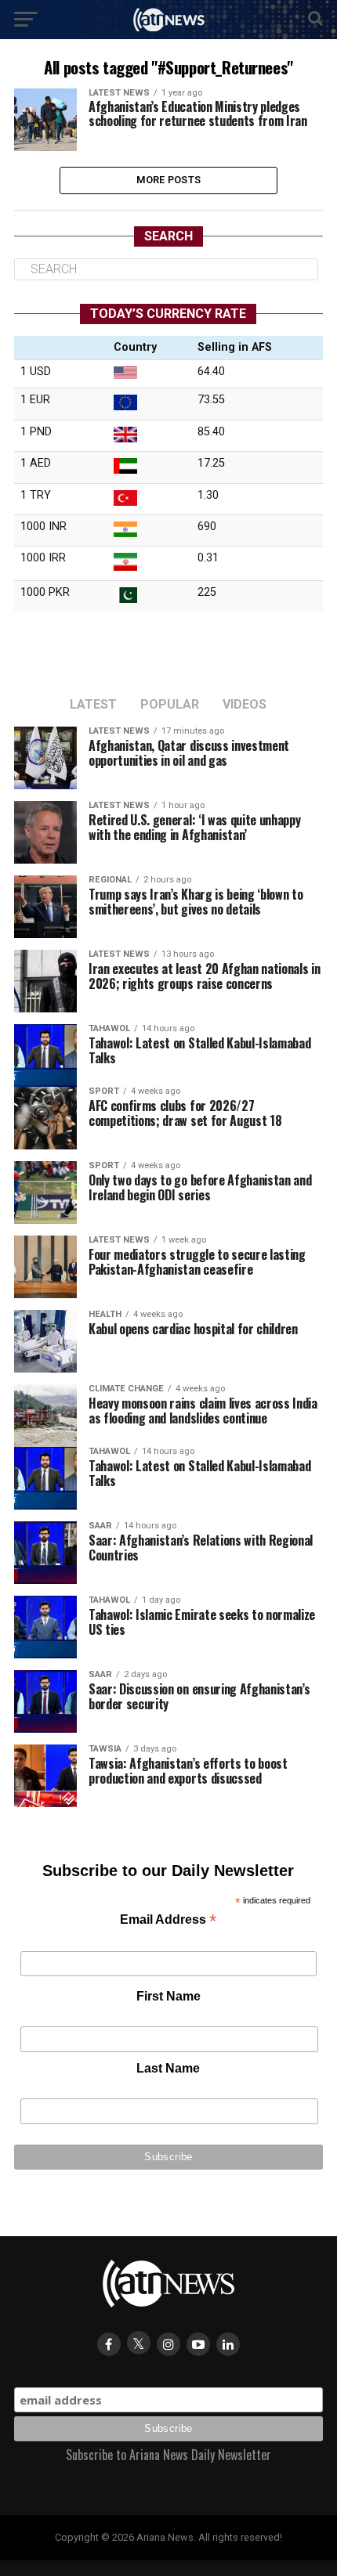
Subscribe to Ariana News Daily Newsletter (168, 2455)
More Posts (169, 180)
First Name (168, 1996)
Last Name (168, 2068)
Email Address (168, 1921)
